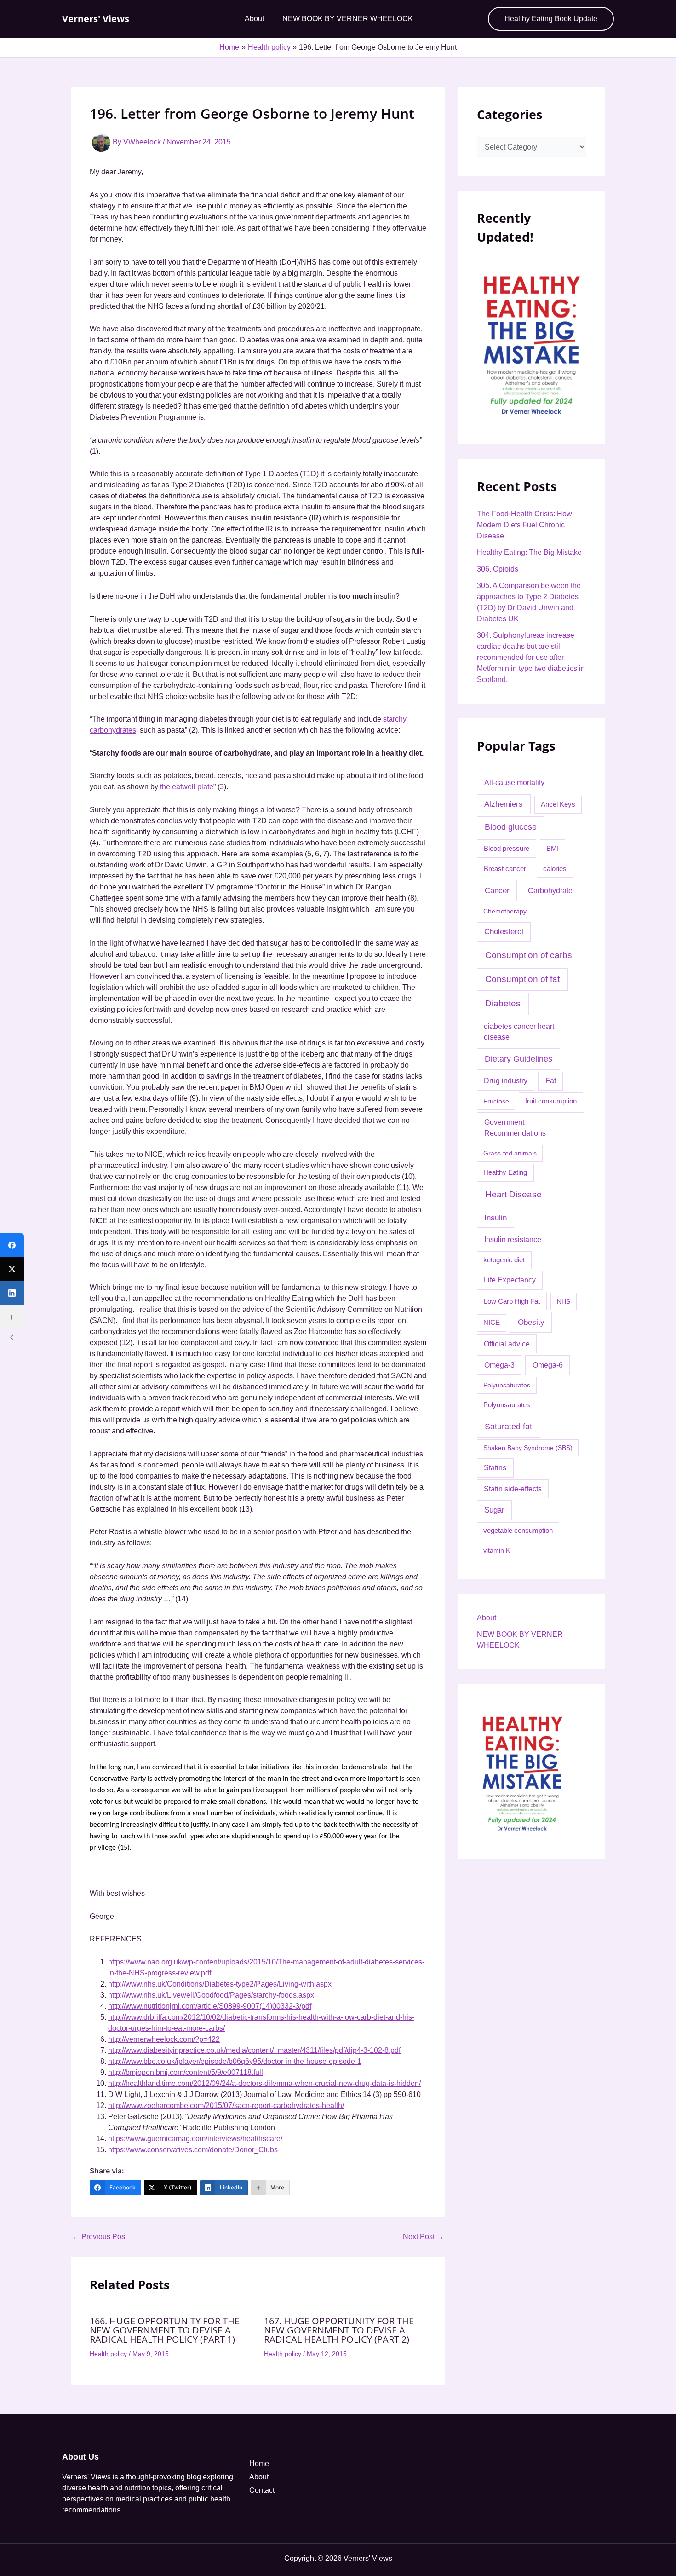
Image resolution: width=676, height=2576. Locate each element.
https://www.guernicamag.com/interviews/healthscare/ (195, 2139)
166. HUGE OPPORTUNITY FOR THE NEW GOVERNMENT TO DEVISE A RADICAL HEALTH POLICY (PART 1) (165, 2330)
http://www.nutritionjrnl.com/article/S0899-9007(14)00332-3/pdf (210, 2006)
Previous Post (100, 2237)
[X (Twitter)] (12, 1269)
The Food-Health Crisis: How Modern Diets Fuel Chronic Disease (524, 525)
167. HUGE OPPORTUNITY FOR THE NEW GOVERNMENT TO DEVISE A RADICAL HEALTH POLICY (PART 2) (339, 2330)
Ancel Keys (558, 804)
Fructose (496, 1101)
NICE (492, 1323)
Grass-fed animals (510, 1153)
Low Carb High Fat (512, 1301)
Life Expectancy (510, 1280)
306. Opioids (498, 569)
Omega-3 (499, 1365)
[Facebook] (12, 1245)
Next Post (423, 2237)
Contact (262, 2490)
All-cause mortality (514, 782)
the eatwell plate (187, 787)
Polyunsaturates (507, 1385)
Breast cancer (505, 869)
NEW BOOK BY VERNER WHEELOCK (348, 19)
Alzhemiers (504, 804)
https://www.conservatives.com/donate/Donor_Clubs (193, 2150)
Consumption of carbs (529, 955)
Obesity (531, 1322)
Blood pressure (507, 848)
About (254, 19)
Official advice (507, 1344)
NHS (564, 1301)
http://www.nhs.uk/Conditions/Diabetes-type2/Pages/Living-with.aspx (220, 1984)
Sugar (494, 1510)
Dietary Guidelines (518, 1059)
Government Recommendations (515, 1128)
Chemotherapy (505, 911)
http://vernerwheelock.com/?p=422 (164, 2039)
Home (259, 2463)
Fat (551, 1081)
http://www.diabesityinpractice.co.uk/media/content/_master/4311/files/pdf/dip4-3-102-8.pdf (254, 2050)
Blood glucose (511, 827)
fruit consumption (551, 1101)
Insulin (496, 1218)
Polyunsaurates (507, 1405)
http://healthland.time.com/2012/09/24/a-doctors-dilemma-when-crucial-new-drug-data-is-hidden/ (264, 2083)
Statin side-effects (513, 1489)
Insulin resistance (513, 1239)
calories (555, 869)
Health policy (108, 2354)
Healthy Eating (505, 1172)
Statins (495, 1468)
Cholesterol (504, 932)
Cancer (497, 890)
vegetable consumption (518, 1531)
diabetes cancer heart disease (519, 1032)
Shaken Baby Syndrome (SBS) (528, 1448)
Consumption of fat (522, 979)
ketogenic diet (504, 1260)
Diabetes (503, 1003)
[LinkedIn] (12, 1293)
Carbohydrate (550, 890)
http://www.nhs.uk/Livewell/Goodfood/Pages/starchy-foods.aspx (211, 1995)
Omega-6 (548, 1365)
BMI (553, 848)
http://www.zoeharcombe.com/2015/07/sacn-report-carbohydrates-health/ (226, 2105)
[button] (551, 19)
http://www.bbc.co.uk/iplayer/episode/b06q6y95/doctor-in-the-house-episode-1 (235, 2061)
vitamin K (497, 1550)
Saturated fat (508, 1427)
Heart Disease (513, 1194)
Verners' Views (96, 19)
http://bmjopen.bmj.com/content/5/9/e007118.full (186, 2072)
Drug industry (506, 1081)
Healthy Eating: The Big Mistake (529, 552)
